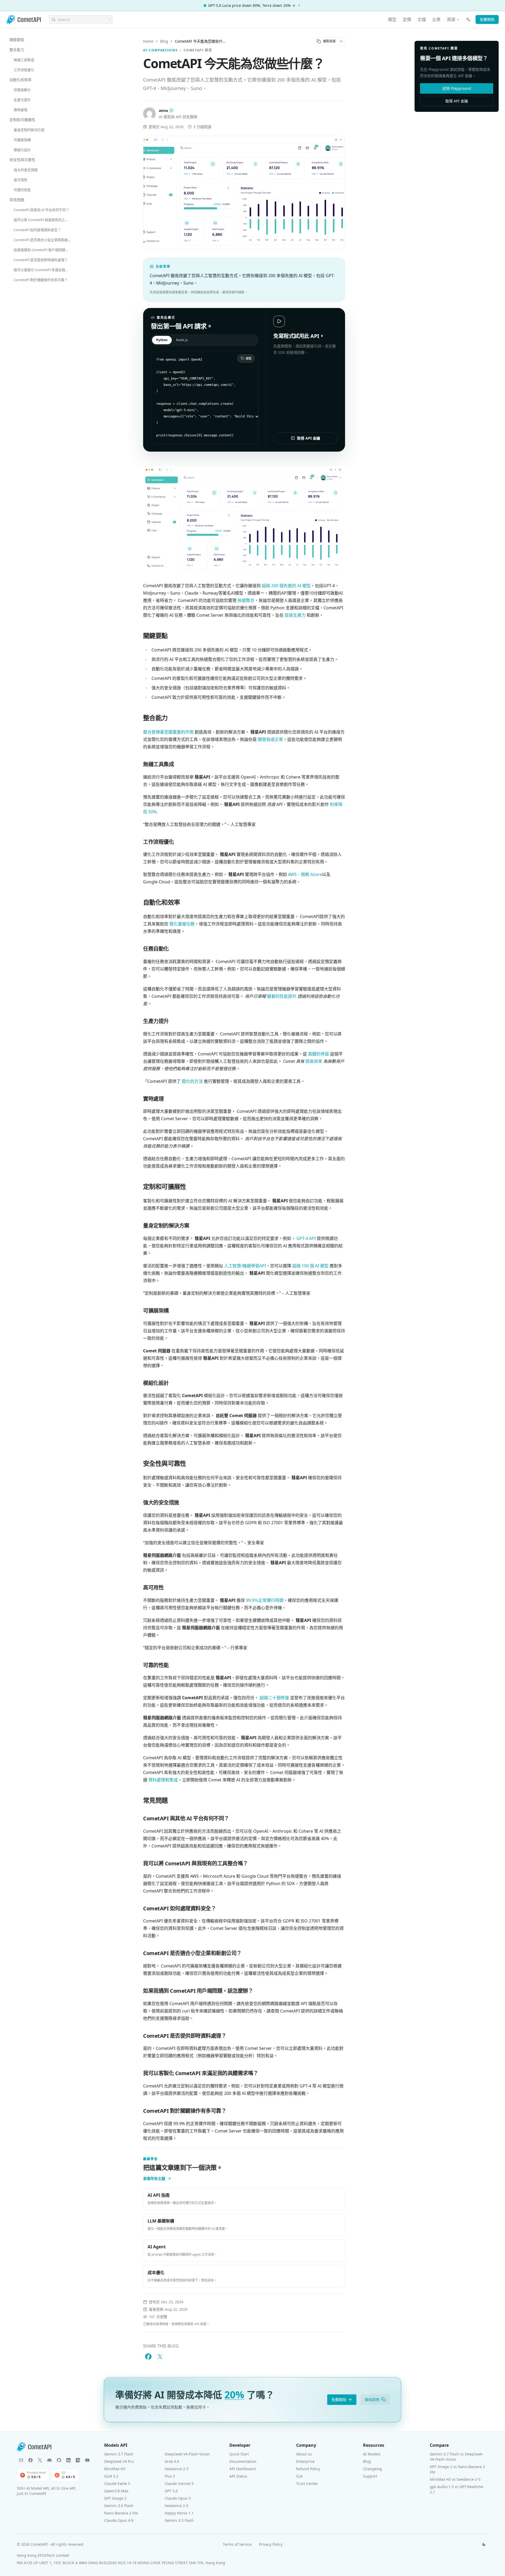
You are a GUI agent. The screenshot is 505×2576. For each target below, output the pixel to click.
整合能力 (17, 50)
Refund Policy (308, 2469)
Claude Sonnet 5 (179, 2483)
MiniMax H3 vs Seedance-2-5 (455, 2479)
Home (148, 41)
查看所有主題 (154, 2178)
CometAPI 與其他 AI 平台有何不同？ (41, 210)
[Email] (21, 2460)
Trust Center (307, 2483)
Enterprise (305, 2461)
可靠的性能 (22, 190)
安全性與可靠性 (22, 160)
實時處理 (21, 110)
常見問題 (17, 200)
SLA (299, 2476)
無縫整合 (246, 600)
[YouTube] (87, 2460)
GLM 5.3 (111, 2476)
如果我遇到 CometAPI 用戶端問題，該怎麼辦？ (44, 250)
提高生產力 (295, 615)
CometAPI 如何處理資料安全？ (37, 230)
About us (304, 2454)
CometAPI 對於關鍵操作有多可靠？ (41, 280)
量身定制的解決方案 (29, 130)
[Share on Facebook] (148, 2356)
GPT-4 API (306, 1238)
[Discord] (49, 2460)
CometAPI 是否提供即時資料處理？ (41, 260)
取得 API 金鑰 (309, 438)
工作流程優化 (24, 70)
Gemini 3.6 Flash (119, 2506)
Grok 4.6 (172, 2461)
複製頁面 (329, 41)
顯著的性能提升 (282, 996)
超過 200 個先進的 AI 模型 (286, 586)
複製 (249, 358)
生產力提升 (22, 100)
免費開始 (487, 19)
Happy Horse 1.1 (179, 2513)
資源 (451, 19)
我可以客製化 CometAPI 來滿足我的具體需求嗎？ (44, 270)
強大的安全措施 (26, 170)
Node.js (182, 340)
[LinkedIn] (68, 2460)
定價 (407, 19)
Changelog (373, 2469)
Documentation (243, 2461)
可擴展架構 (22, 140)
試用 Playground (457, 88)
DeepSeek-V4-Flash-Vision (187, 2454)
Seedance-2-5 (177, 2469)
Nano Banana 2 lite (121, 2513)
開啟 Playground (302, 423)
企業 (436, 19)
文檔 (422, 19)
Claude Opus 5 (178, 2498)
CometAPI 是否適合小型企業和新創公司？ (44, 240)
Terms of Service (237, 2544)
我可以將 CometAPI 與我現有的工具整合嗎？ (44, 220)
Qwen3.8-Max (116, 2491)
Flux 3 (170, 2476)
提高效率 (314, 1061)
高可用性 (21, 180)
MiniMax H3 (115, 2469)
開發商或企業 (270, 739)
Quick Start (239, 2454)
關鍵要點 (17, 40)
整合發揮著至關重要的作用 (168, 732)
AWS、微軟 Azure (305, 874)
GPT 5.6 (171, 2491)
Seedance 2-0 (176, 2506)
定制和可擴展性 (22, 120)
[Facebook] (31, 2460)
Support (370, 2476)
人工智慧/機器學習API (245, 1266)
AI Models (372, 2454)
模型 (392, 19)
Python (162, 340)
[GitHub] (59, 2460)
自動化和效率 (21, 80)
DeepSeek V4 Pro (119, 2461)
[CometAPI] (24, 20)
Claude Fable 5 (117, 2483)
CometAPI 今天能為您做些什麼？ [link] (201, 41)
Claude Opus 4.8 (119, 2520)
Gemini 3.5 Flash (179, 2520)
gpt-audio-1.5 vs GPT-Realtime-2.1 (457, 2489)
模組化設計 (22, 150)
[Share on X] (160, 2356)
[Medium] (78, 2460)
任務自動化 (22, 90)
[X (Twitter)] (40, 2460)
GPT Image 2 (115, 2498)
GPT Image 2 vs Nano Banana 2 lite (457, 2469)
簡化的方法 (192, 1081)
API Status (238, 2476)
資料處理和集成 (163, 1780)
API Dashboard (243, 2469)
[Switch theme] (484, 2544)
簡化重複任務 (182, 924)
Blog (164, 41)
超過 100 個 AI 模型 (310, 1266)
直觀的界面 (319, 1054)
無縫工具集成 (24, 60)
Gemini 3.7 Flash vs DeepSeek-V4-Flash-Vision (457, 2457)
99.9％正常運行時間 (265, 1600)
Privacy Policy (271, 2544)
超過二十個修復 (274, 1698)
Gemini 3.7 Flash (119, 2454)
